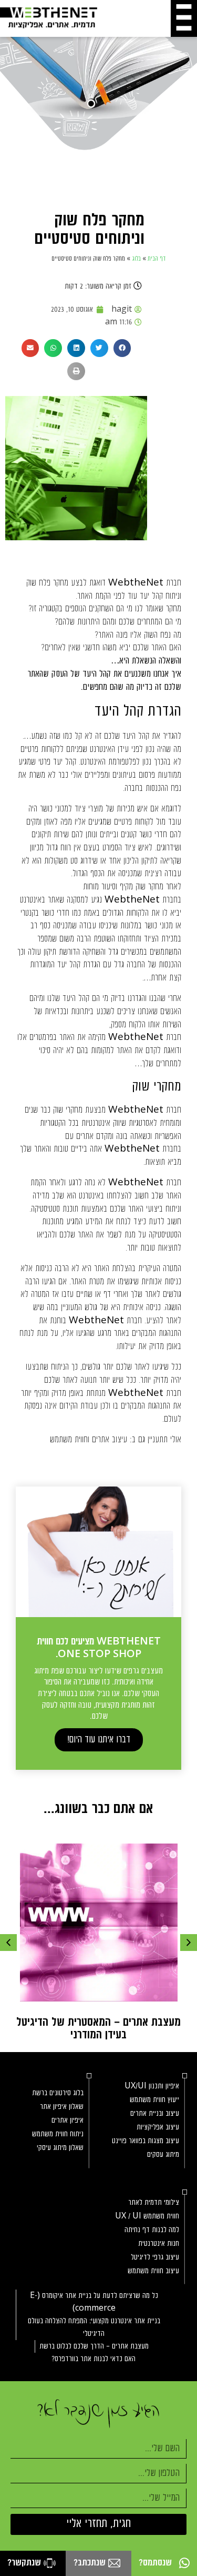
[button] (122, 348)
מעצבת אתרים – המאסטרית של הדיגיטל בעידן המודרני (98, 2029)
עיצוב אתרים (110, 1440)
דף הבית (157, 259)
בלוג (136, 259)
